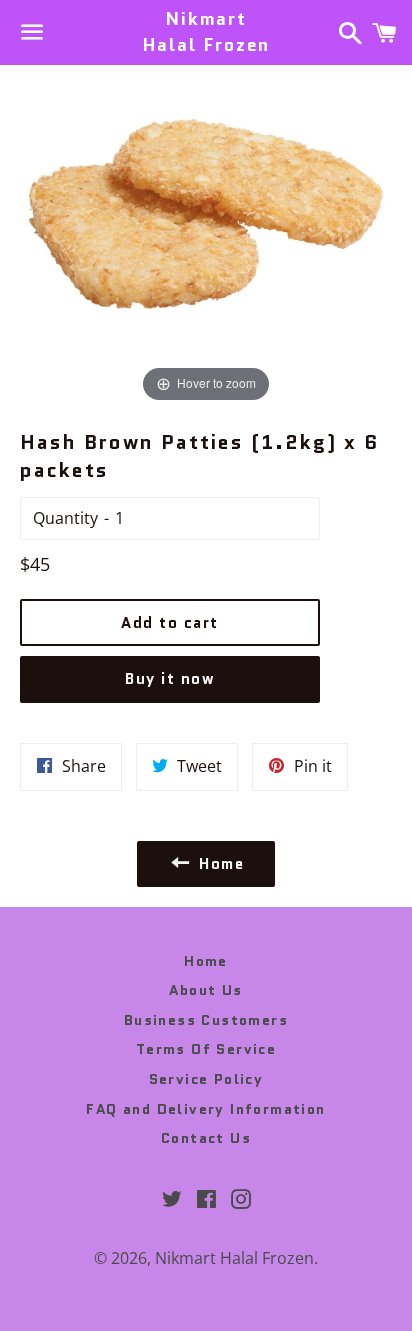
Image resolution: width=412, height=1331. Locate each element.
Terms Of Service (206, 1049)
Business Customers (206, 1020)
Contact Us (206, 1138)
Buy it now (170, 679)
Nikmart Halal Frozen (206, 32)
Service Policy (206, 1079)
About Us (205, 990)
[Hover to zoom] (206, 235)
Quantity (65, 518)
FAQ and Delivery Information (205, 1109)
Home (206, 961)
